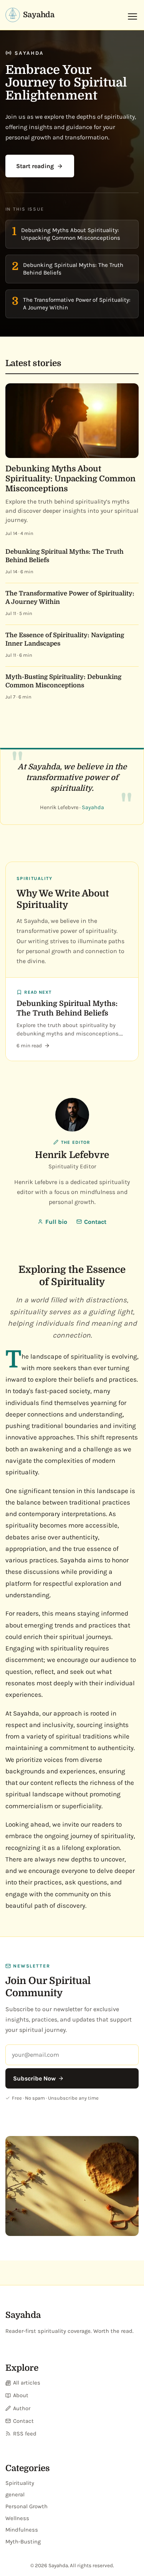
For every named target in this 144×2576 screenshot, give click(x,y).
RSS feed (25, 2434)
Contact (95, 1222)
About (21, 2395)
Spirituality (20, 2483)
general (15, 2495)
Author (22, 2408)
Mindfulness (22, 2530)
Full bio (56, 1222)
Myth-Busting (23, 2542)
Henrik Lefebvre (72, 1155)
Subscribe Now (34, 2078)
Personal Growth (26, 2506)
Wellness (17, 2518)
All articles (27, 2383)
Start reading (35, 166)
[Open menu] (132, 16)
